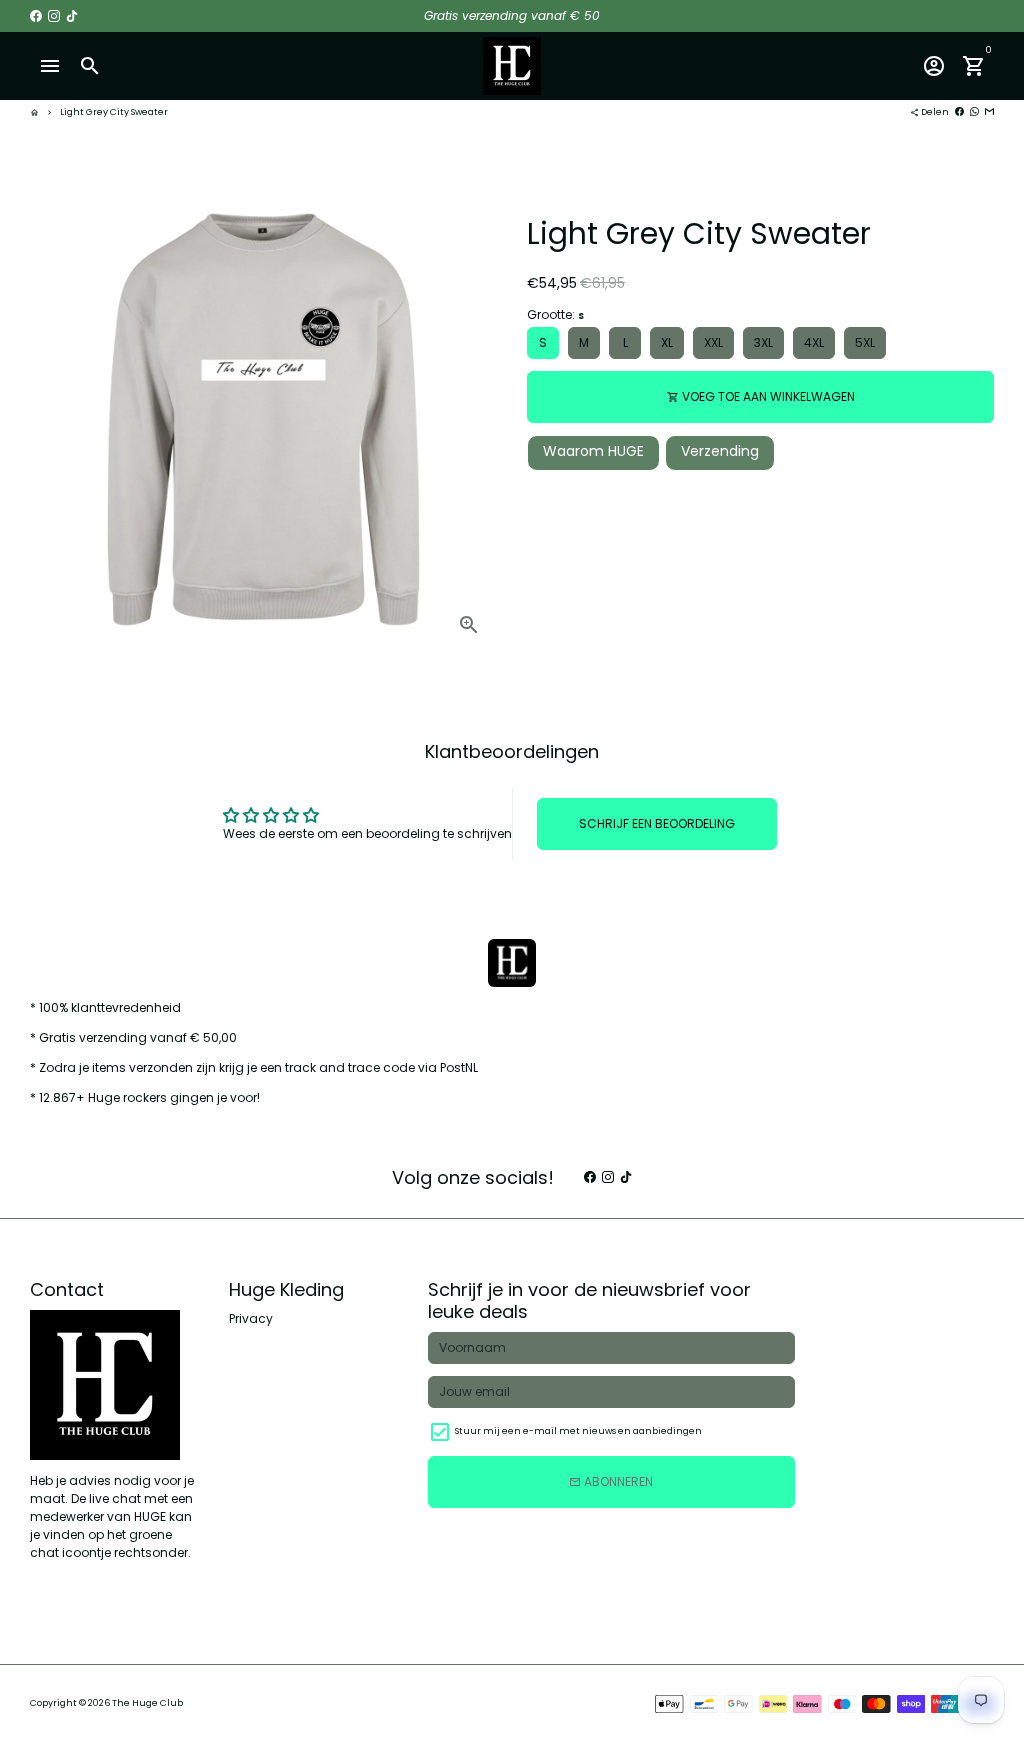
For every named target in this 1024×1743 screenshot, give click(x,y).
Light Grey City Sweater (114, 112)
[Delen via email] (989, 112)
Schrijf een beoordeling (657, 823)
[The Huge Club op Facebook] (36, 15)
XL (667, 342)
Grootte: (555, 314)
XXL (713, 342)
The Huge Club (147, 1703)
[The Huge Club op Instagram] (54, 15)
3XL (763, 342)
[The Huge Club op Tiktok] (72, 15)
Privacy (251, 1318)
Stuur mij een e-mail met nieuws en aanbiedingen (578, 1431)
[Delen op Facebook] (959, 112)
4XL (814, 342)
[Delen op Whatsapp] (974, 112)
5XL (865, 342)
